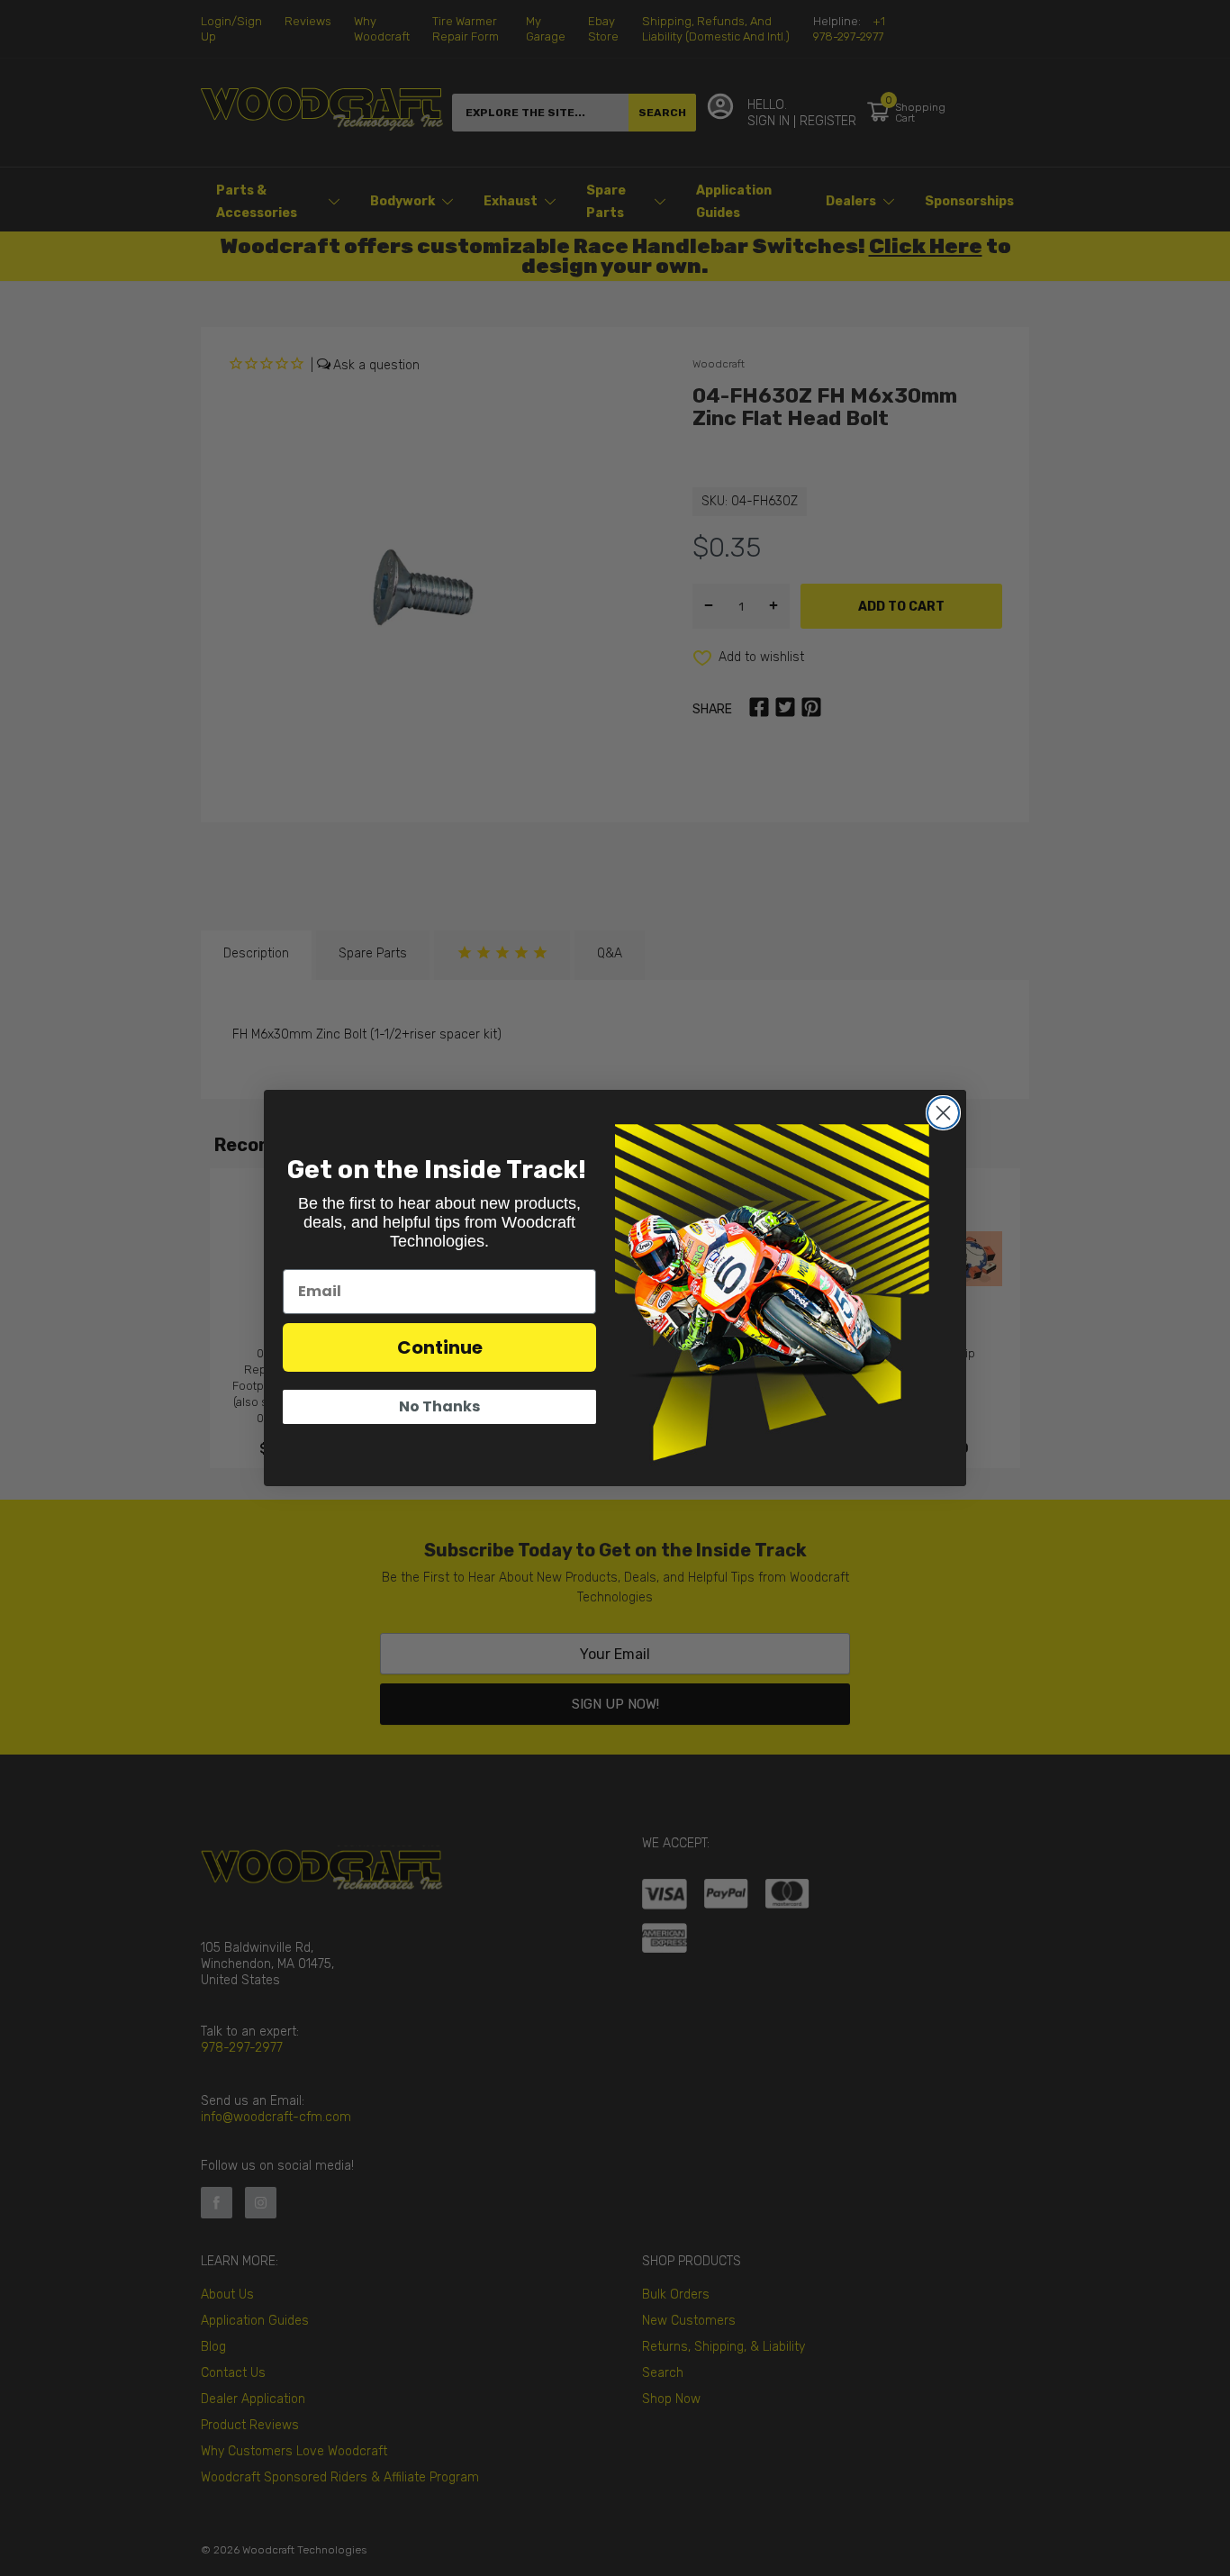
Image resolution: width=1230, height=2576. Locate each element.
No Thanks (439, 1406)
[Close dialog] (943, 1113)
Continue (440, 1347)
